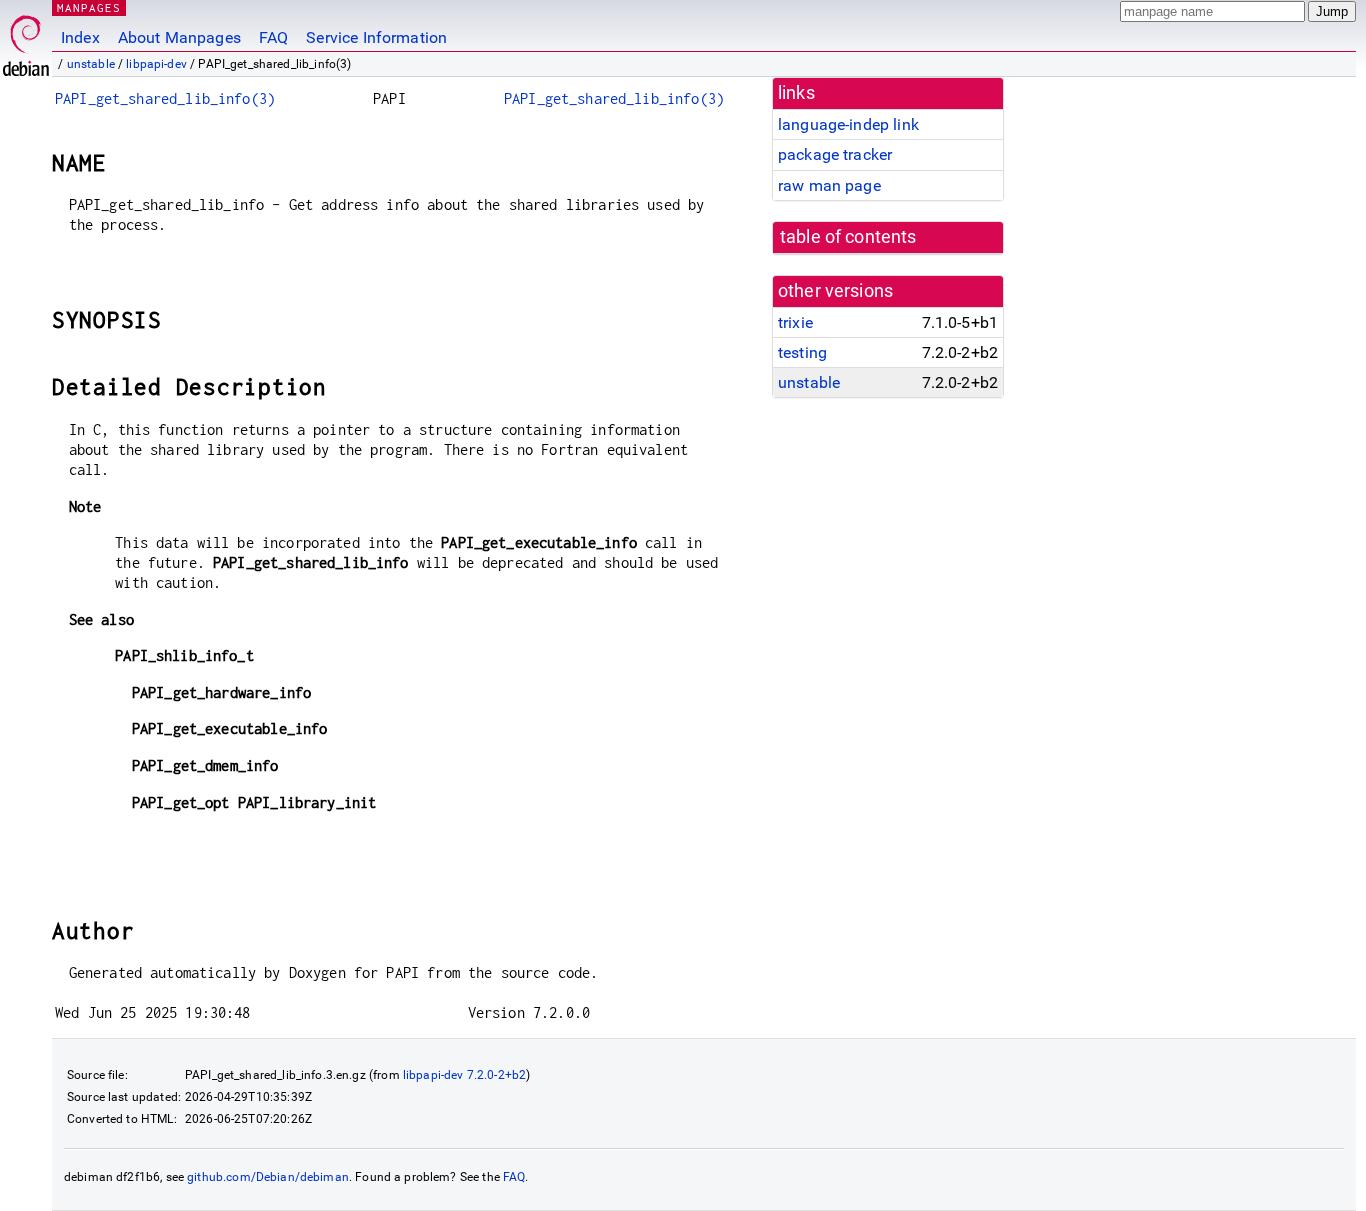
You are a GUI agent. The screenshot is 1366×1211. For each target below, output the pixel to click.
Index (80, 37)
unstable (91, 64)
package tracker (835, 154)
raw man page (829, 185)
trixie (795, 322)
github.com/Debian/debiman (268, 1177)
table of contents (848, 237)
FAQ (273, 37)
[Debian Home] (26, 40)
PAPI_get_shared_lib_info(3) (165, 98)
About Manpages (179, 37)
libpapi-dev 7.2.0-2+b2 (464, 1075)
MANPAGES (89, 7)
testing (802, 352)
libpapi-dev (156, 64)
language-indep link (848, 124)
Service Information (376, 37)
